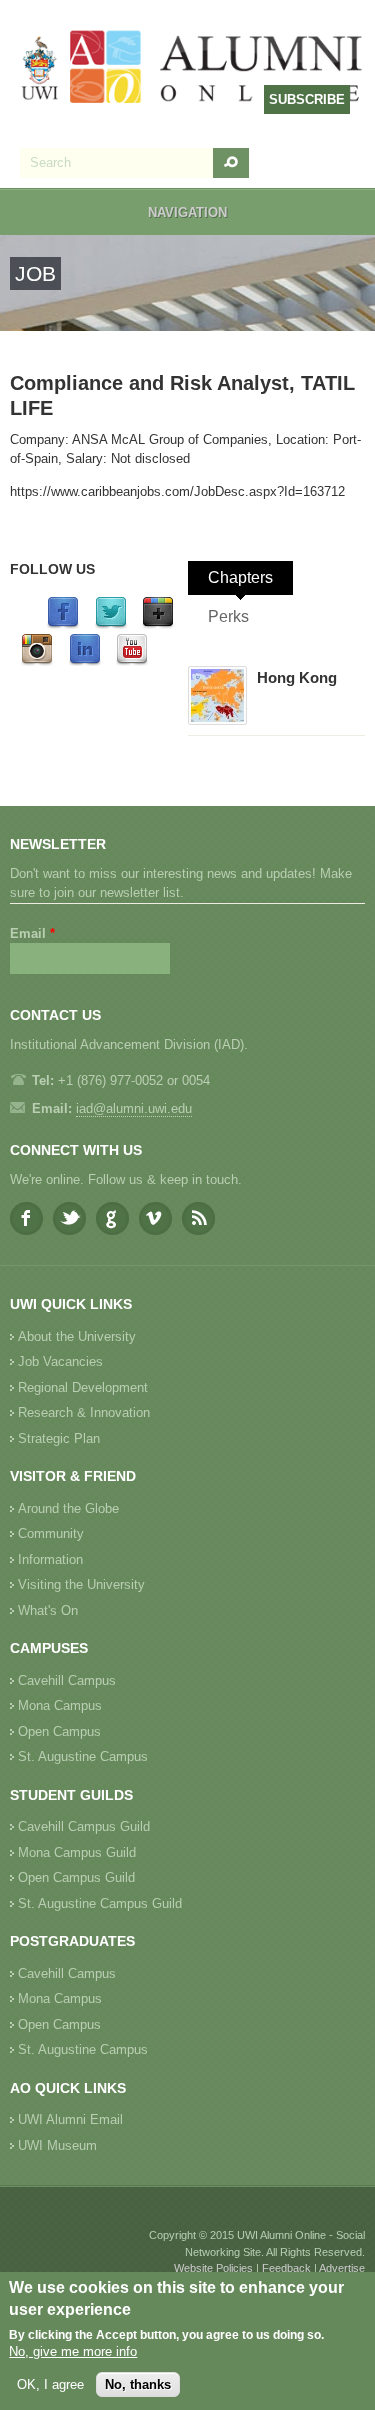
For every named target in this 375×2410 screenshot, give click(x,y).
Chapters (240, 577)
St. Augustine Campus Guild (100, 1903)
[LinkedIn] (85, 661)
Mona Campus (60, 1705)
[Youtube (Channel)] (132, 661)
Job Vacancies (60, 1361)
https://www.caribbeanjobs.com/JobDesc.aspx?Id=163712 (177, 491)
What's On (48, 1610)
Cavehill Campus (67, 1680)
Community (51, 1533)
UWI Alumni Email (70, 2119)
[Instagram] (37, 661)
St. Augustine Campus (83, 1756)
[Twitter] (111, 624)
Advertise (342, 2268)
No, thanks (138, 2384)
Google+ (112, 1218)
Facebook (26, 1218)
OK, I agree (50, 2384)
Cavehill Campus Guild (84, 1826)
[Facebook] (63, 624)
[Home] (192, 69)
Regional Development (83, 1387)
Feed (198, 1218)
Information (50, 1559)
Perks (228, 616)
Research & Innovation (84, 1412)
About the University (77, 1336)
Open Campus (59, 1731)
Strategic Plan (59, 1438)
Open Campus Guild (76, 1877)
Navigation (187, 212)
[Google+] (158, 624)
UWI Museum (57, 2145)
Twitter (69, 1218)
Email (32, 933)
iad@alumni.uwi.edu (134, 1108)
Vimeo (155, 1218)
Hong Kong (297, 677)
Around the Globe (68, 1508)
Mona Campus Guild (77, 1852)
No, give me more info (73, 2351)
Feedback (286, 2268)
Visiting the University (81, 1584)
